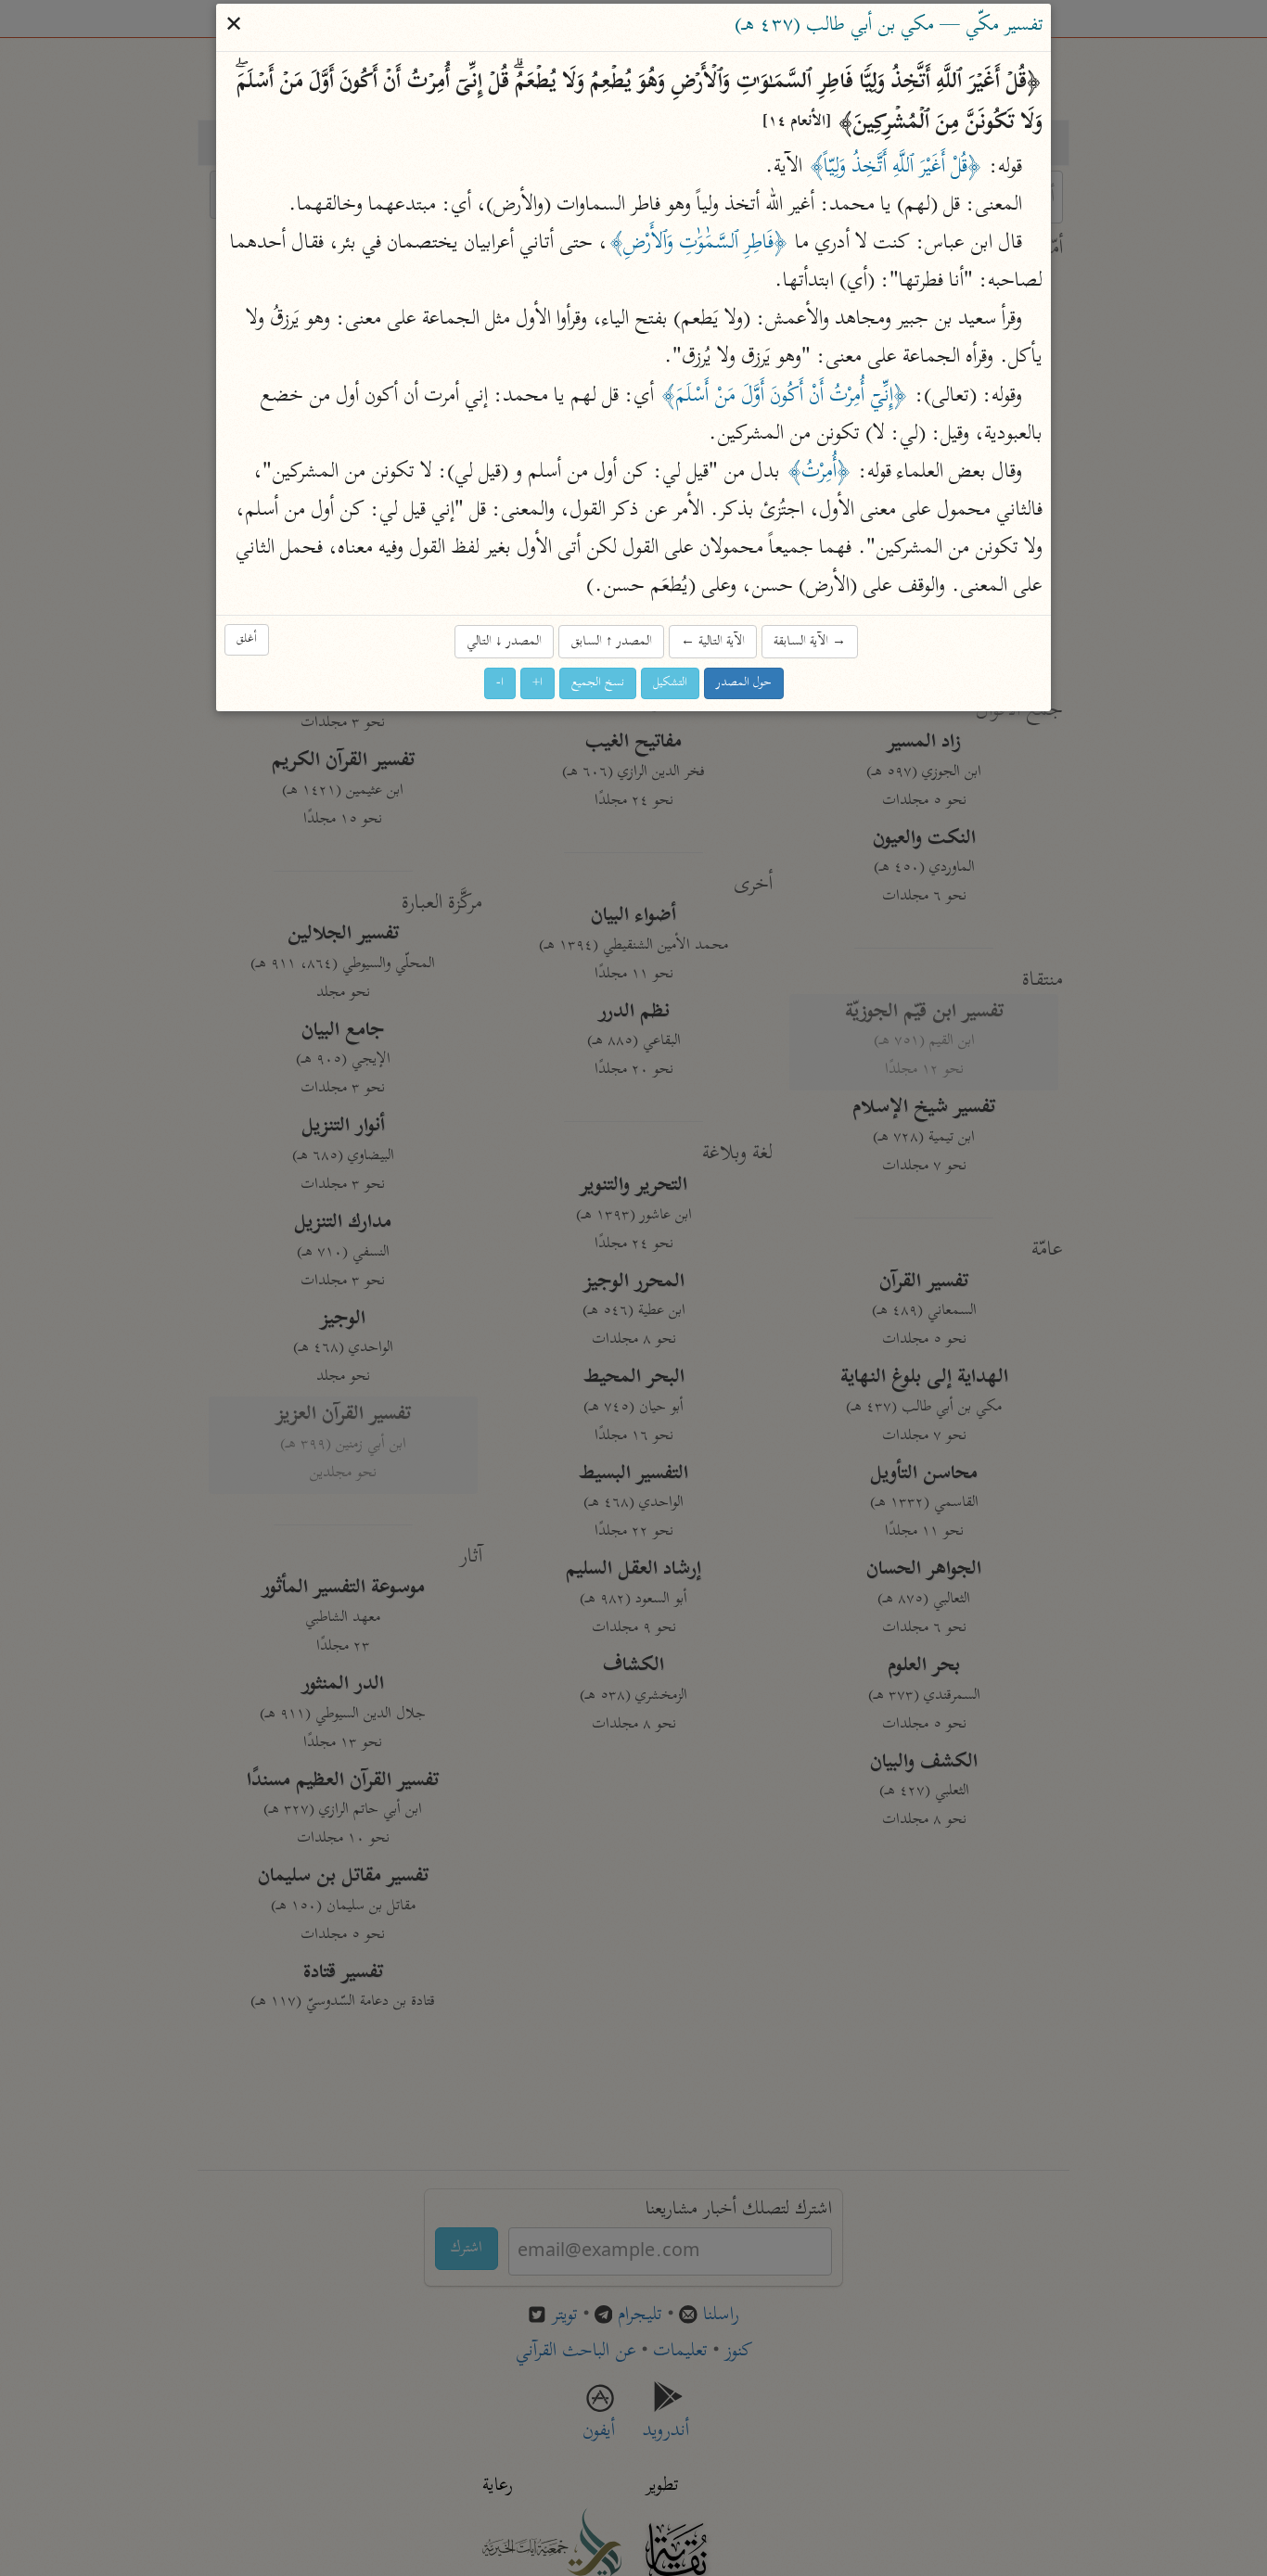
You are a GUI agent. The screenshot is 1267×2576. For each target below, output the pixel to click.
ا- (500, 683)
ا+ (538, 683)
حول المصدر (744, 683)
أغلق (247, 639)
